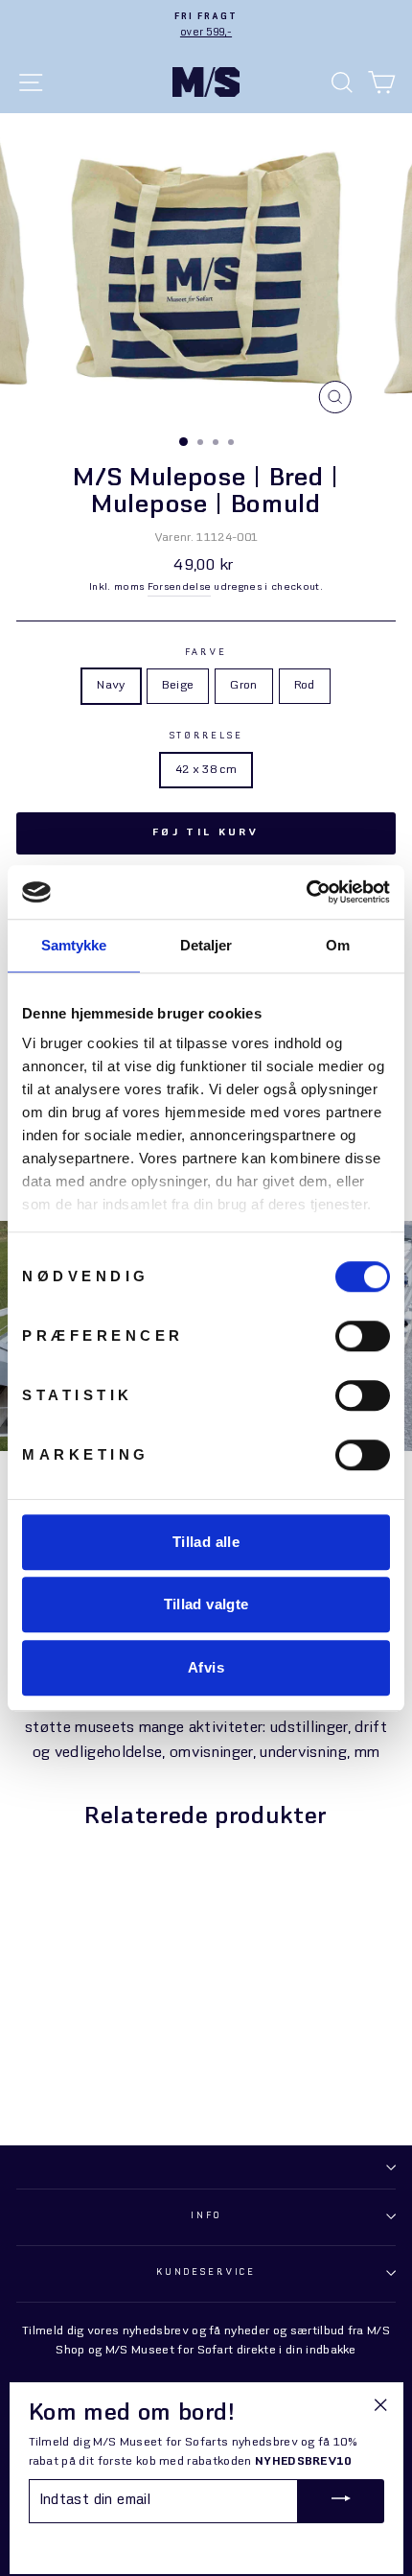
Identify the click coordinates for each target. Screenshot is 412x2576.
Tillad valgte (206, 1604)
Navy (111, 686)
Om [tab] (338, 945)
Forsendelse (180, 587)
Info (206, 2216)
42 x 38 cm (206, 770)
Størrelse (206, 736)
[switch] (363, 1336)
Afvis (206, 1667)
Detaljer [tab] (206, 945)
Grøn (243, 686)
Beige (178, 686)
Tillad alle (206, 1542)
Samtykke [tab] (74, 945)
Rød (305, 686)
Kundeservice (206, 2272)
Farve (206, 653)
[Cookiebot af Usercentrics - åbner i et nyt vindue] (306, 892)
